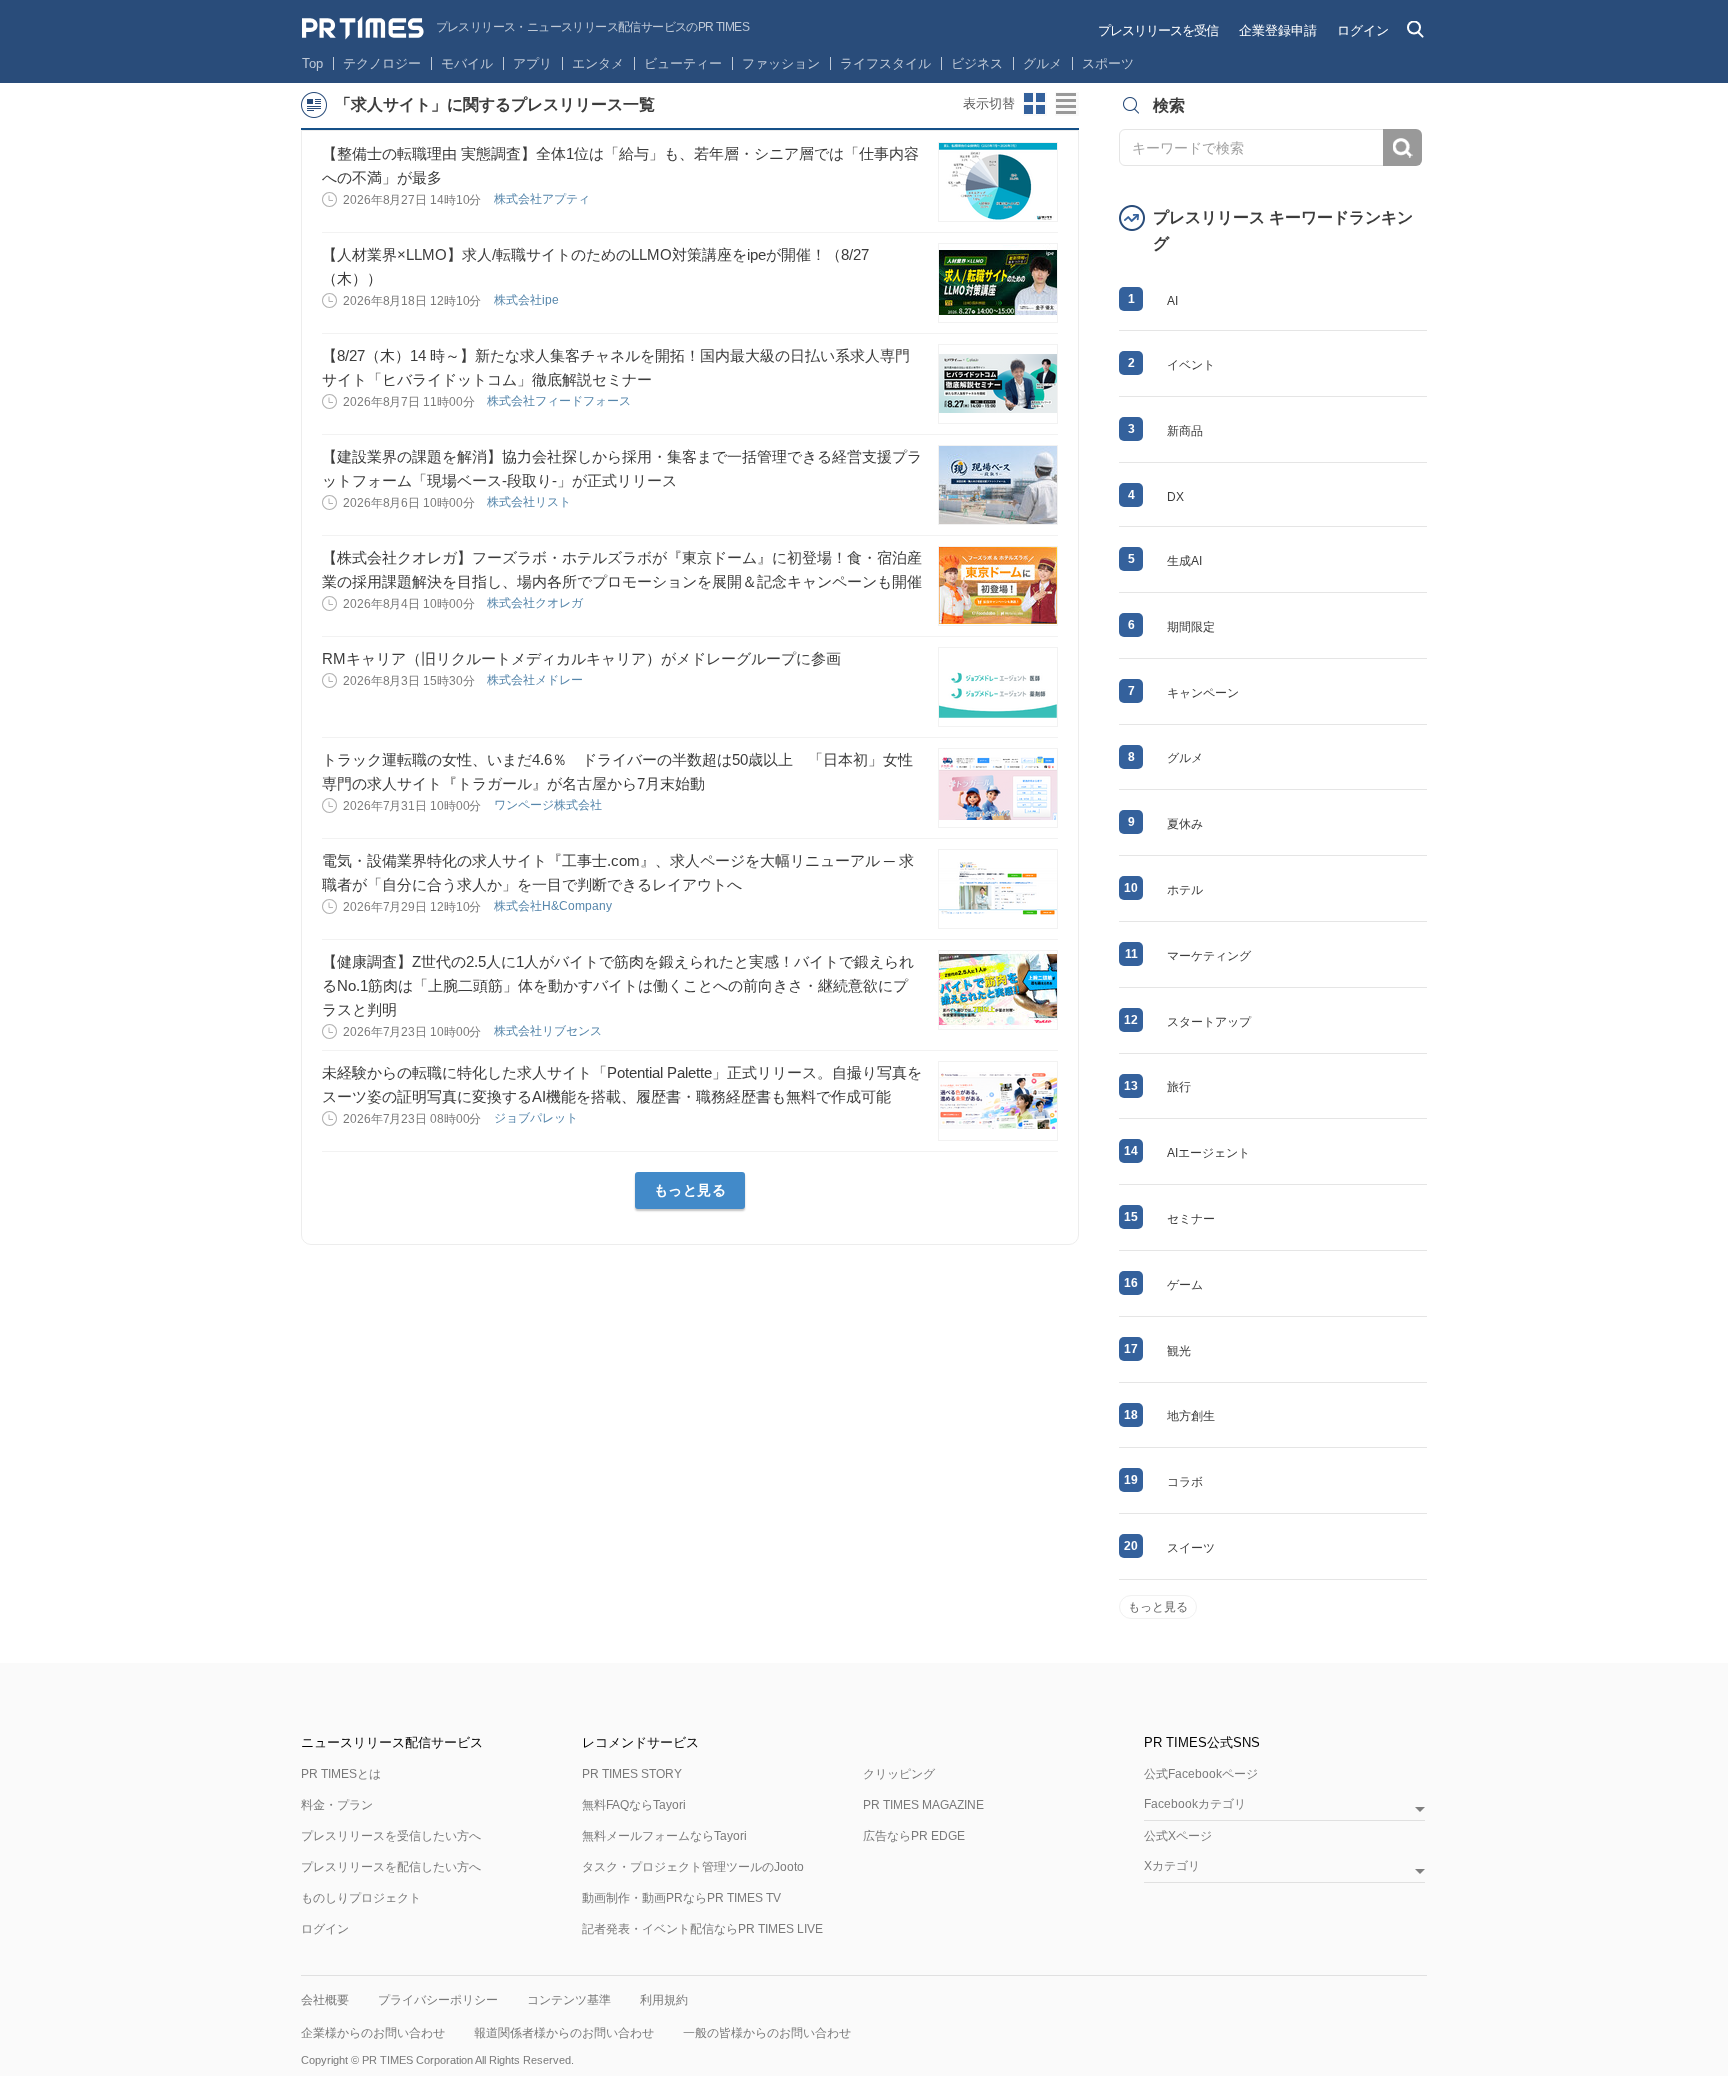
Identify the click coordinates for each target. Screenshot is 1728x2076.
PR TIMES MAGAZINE (923, 1805)
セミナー (1191, 1219)
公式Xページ (1178, 1836)
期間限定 (1191, 627)
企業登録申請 (1278, 30)
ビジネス (977, 63)
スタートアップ (1209, 1022)
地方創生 (1191, 1416)
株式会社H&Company (554, 906)
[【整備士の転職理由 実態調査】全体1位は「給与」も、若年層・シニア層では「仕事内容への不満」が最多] (998, 182)
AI (1172, 301)
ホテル (1185, 890)
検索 (1402, 147)
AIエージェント (1208, 1153)
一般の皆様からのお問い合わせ (767, 2033)
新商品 (1185, 431)
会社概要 (325, 2000)
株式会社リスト (530, 502)
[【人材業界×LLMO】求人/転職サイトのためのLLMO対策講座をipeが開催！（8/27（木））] (998, 283)
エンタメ (598, 63)
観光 (1179, 1351)
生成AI (1184, 561)
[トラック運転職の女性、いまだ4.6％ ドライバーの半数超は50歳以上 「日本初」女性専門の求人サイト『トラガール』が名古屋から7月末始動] (998, 788)
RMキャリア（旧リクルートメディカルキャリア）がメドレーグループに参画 (581, 658)
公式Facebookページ (1201, 1774)
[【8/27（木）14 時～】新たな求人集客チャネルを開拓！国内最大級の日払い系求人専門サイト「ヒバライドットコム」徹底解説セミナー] (998, 384)
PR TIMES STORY (632, 1774)
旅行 (1179, 1087)
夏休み (1185, 824)
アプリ (532, 63)
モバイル (467, 63)
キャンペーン (1203, 693)
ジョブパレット (537, 1118)
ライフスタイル (885, 63)
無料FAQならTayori (634, 1805)
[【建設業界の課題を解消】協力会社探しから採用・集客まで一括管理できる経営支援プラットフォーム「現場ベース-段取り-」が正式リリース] (998, 485)
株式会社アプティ (543, 199)
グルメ (1042, 63)
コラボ (1185, 1482)
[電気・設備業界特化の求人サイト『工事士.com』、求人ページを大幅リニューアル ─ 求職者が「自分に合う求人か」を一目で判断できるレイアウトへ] (998, 889)
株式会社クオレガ (536, 603)
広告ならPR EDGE (914, 1836)
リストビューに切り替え (1067, 104)
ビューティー (683, 63)
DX (1175, 497)
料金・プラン (337, 1805)
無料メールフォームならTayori (664, 1836)
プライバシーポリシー (438, 2000)
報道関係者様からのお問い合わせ (564, 2033)
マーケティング (1209, 956)
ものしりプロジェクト (361, 1898)
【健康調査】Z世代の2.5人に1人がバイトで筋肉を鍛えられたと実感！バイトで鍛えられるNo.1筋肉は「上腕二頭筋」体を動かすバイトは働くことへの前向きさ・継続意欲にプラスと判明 (618, 985)
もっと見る (690, 1190)
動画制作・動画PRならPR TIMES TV (681, 1898)
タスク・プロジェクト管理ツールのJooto (693, 1867)
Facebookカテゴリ (1195, 1804)
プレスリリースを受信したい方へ (391, 1836)
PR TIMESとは (341, 1774)
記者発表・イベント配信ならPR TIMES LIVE (702, 1929)
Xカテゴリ (1172, 1866)
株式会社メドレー (536, 680)
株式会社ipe (528, 300)
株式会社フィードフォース (560, 401)
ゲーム (1185, 1285)
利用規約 (664, 2000)
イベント (1191, 365)
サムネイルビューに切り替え (1035, 104)
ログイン (1363, 30)
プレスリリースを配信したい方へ (391, 1867)
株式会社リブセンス (549, 1031)
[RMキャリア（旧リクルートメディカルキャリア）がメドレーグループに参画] (998, 687)
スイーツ (1191, 1548)
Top (312, 63)
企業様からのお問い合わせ (373, 2033)
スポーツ (1108, 63)
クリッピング (899, 1774)
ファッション (781, 63)
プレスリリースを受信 (1158, 30)
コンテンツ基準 (569, 2000)
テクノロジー (382, 63)
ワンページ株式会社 (549, 805)
